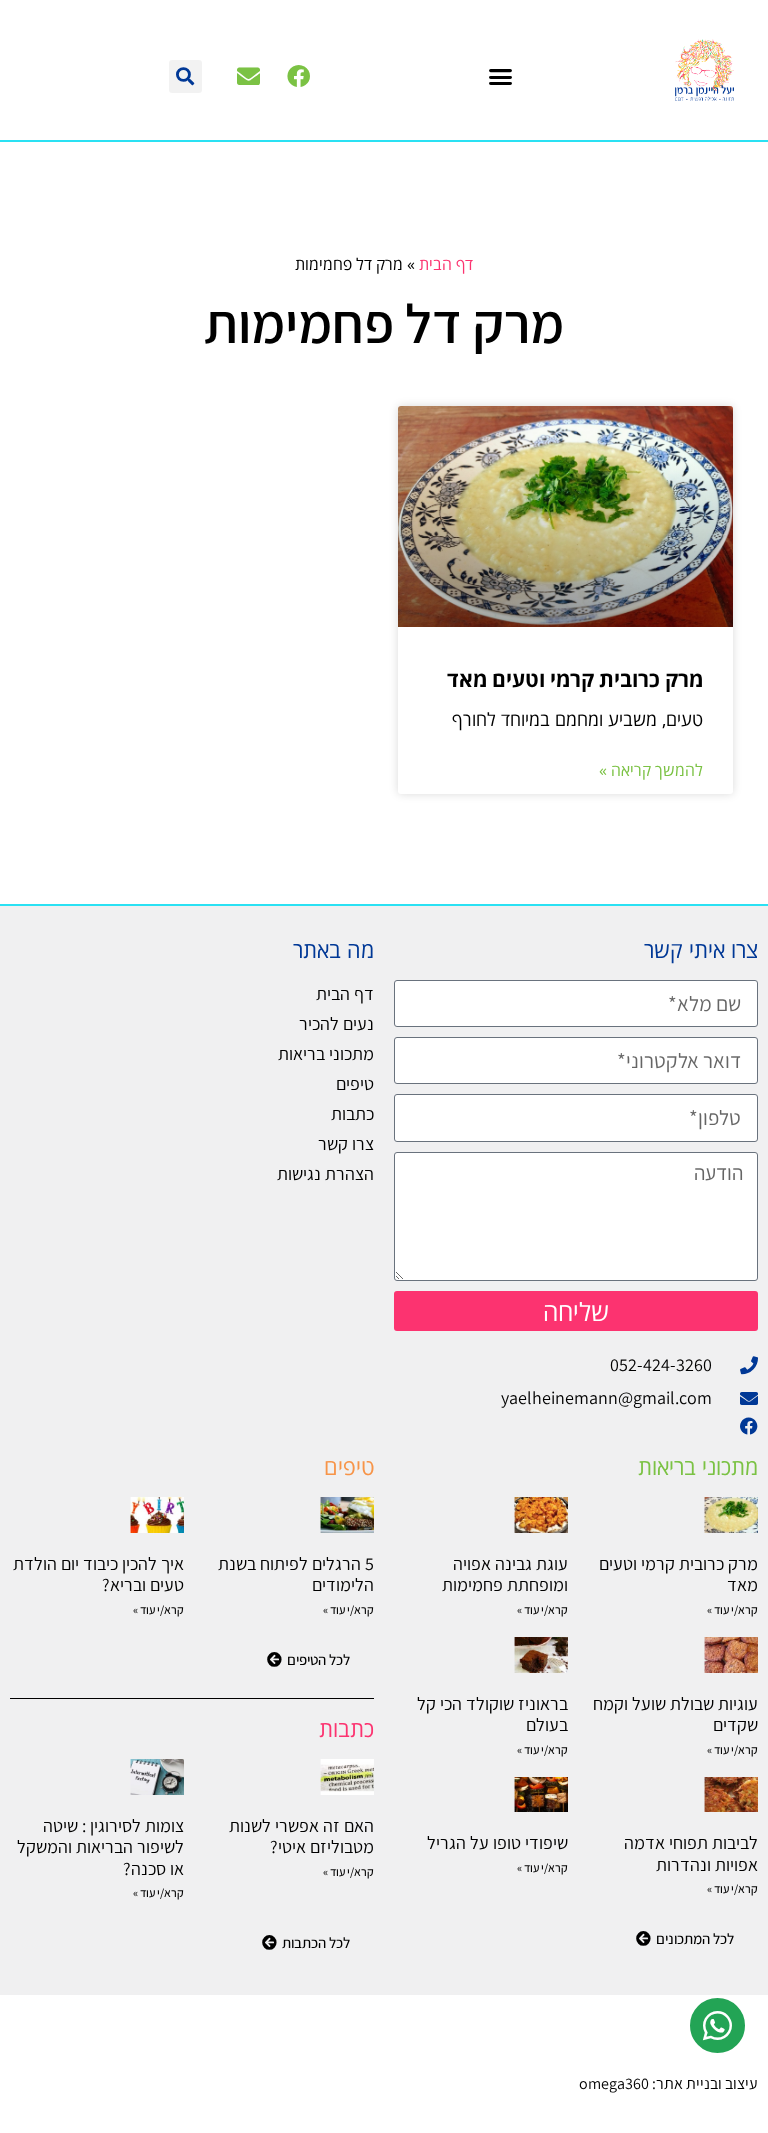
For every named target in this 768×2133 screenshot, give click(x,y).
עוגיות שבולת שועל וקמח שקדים (675, 1714)
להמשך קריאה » (651, 770)
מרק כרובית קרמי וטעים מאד (575, 679)
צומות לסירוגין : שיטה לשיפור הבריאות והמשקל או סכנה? (100, 1847)
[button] (501, 76)
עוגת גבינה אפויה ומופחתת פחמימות (505, 1574)
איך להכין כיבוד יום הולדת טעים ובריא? (98, 1574)
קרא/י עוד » (732, 1609)
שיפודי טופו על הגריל (497, 1842)
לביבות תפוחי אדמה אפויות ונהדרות (691, 1853)
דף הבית (446, 264)
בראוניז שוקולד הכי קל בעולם (492, 1714)
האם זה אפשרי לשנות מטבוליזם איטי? (301, 1836)
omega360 (614, 2083)
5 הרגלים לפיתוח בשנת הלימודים (296, 1574)
